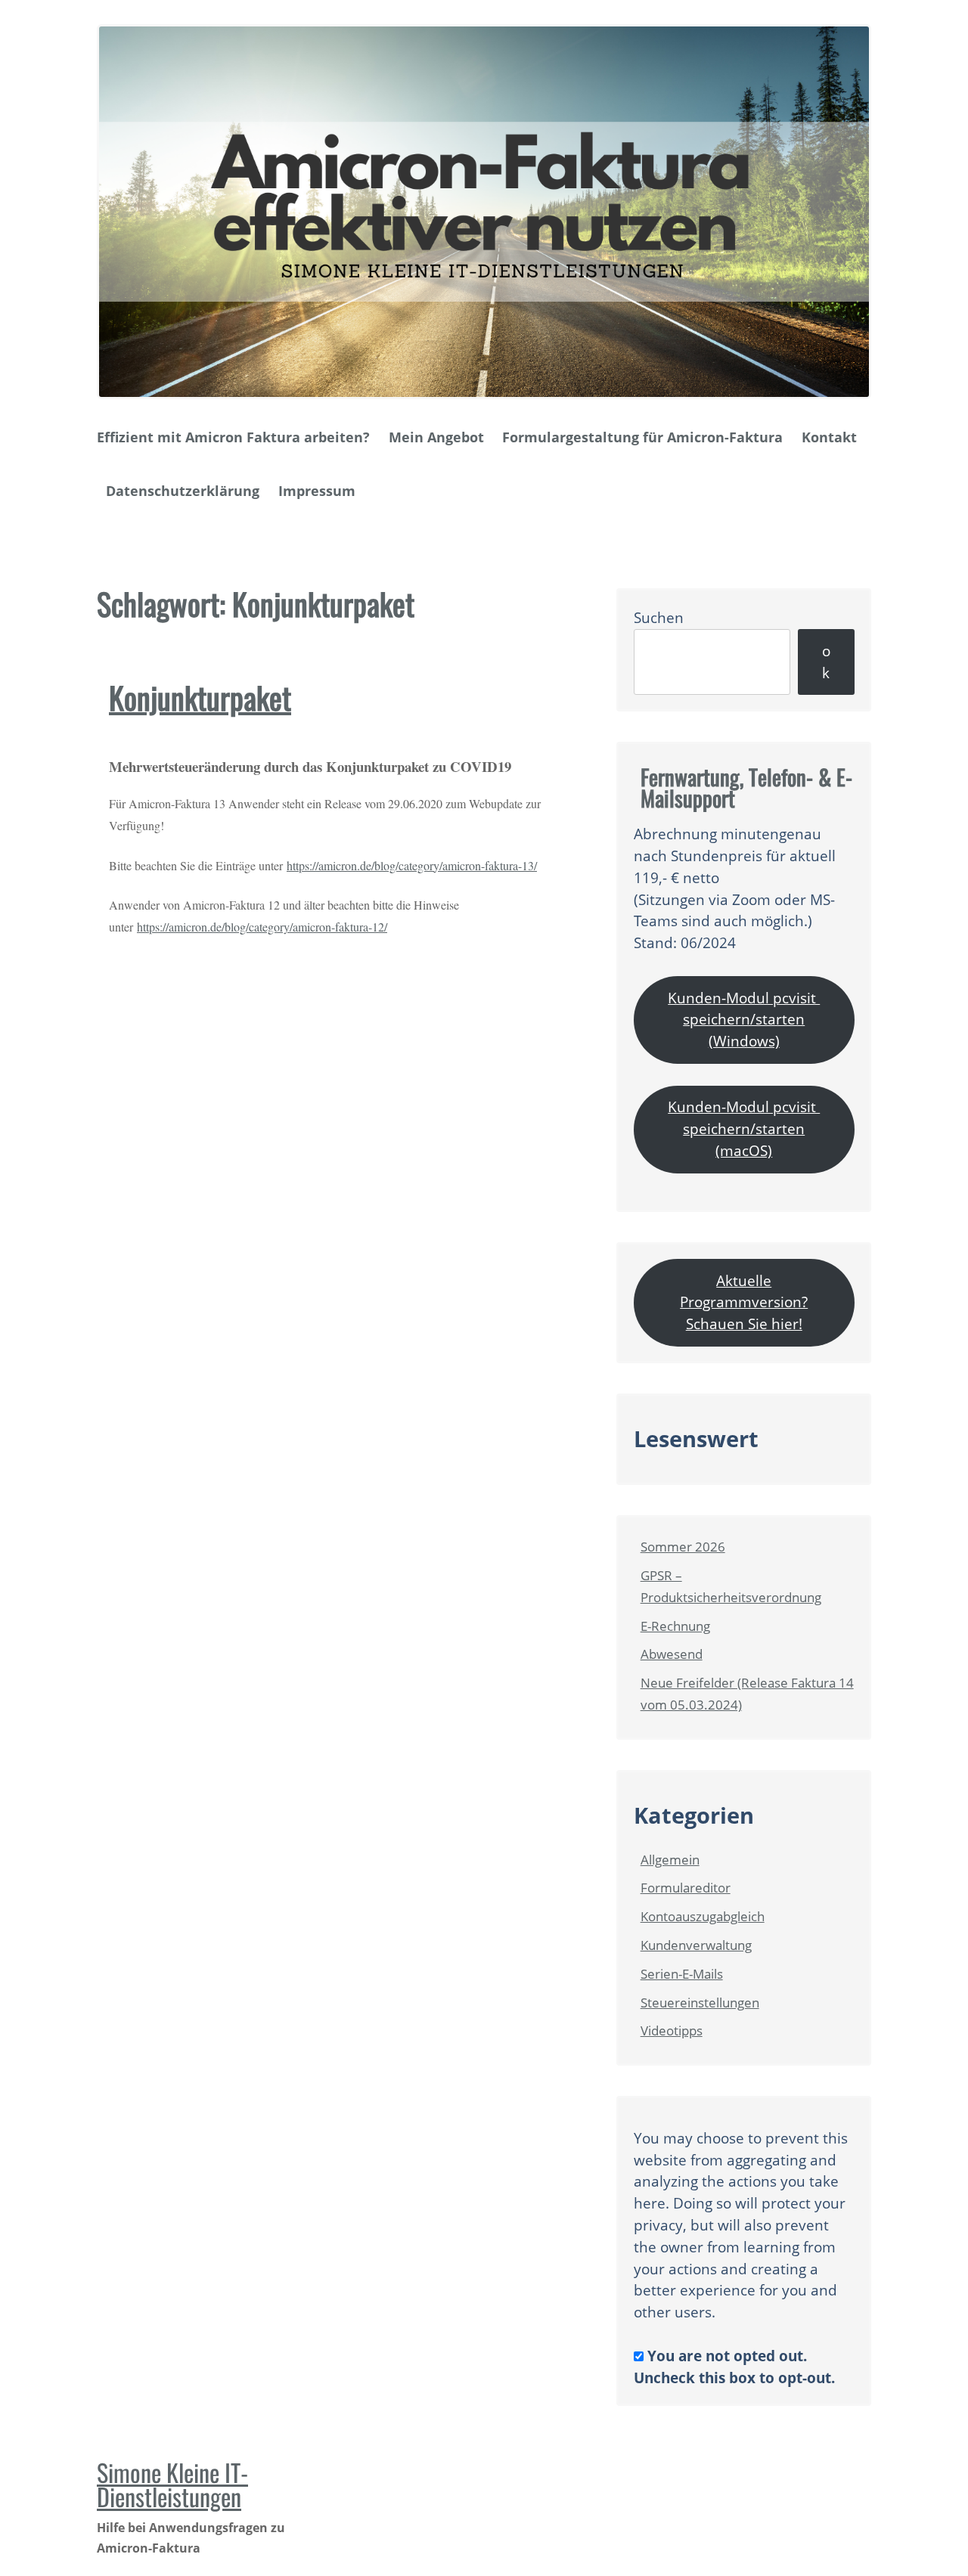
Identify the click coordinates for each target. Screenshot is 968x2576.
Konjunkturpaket (200, 697)
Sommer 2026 (683, 1547)
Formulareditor (686, 1888)
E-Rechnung (675, 1626)
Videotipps (672, 2030)
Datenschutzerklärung (183, 491)
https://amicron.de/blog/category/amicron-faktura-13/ (412, 865)
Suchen (659, 617)
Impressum (317, 491)
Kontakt (829, 437)
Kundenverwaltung (696, 1945)
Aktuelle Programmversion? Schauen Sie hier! (744, 1302)
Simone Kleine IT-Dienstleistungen (172, 2484)
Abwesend (672, 1654)
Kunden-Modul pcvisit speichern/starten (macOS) (744, 1128)
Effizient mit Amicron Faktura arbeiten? (233, 437)
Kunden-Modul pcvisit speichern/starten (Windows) (744, 1020)
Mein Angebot (436, 437)
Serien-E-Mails (682, 1974)
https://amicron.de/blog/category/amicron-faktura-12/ (262, 927)
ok (826, 662)
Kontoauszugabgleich (703, 1916)
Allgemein (670, 1860)
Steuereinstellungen (700, 2003)
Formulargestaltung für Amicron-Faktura (642, 437)
